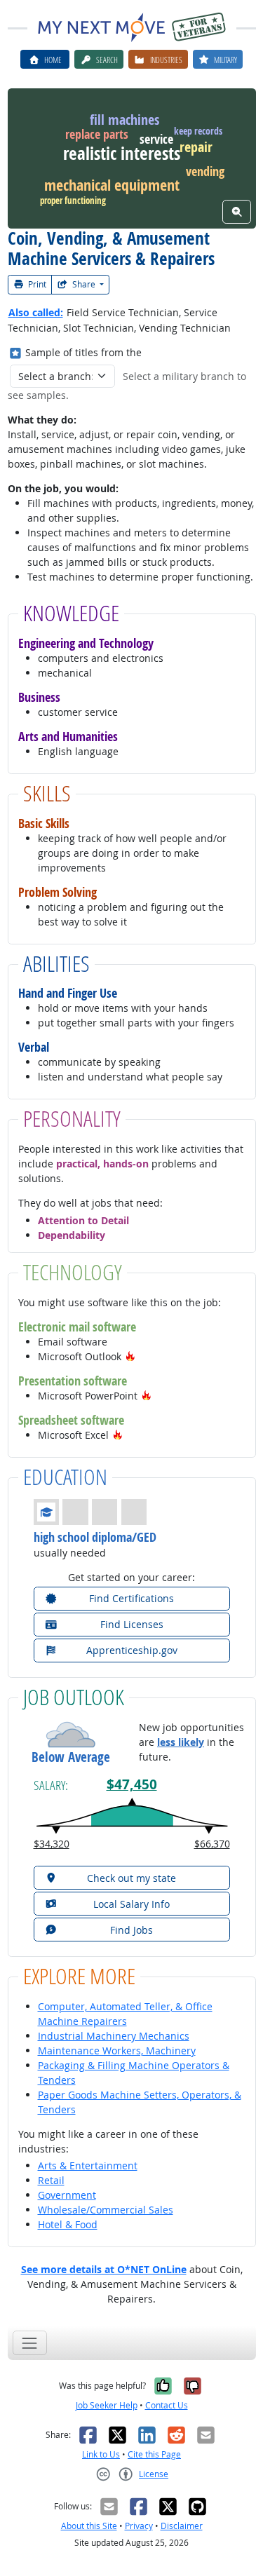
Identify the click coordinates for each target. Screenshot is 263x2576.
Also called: (36, 312)
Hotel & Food (68, 2224)
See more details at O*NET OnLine (104, 2269)
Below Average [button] (71, 1757)
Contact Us (167, 2405)
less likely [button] (181, 1742)
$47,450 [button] (132, 1784)
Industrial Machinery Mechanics (114, 2036)
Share (84, 284)
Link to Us (101, 2454)
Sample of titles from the (83, 352)
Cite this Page (154, 2454)
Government (67, 2195)
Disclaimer (182, 2526)
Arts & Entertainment (88, 2165)
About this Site (89, 2526)
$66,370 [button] (212, 1844)
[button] (130, 1356)
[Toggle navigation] (30, 2343)
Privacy (139, 2526)
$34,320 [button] (52, 1844)
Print (36, 284)
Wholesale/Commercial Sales (106, 2210)
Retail (51, 2180)
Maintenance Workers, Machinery (117, 2050)
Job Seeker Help (107, 2405)
